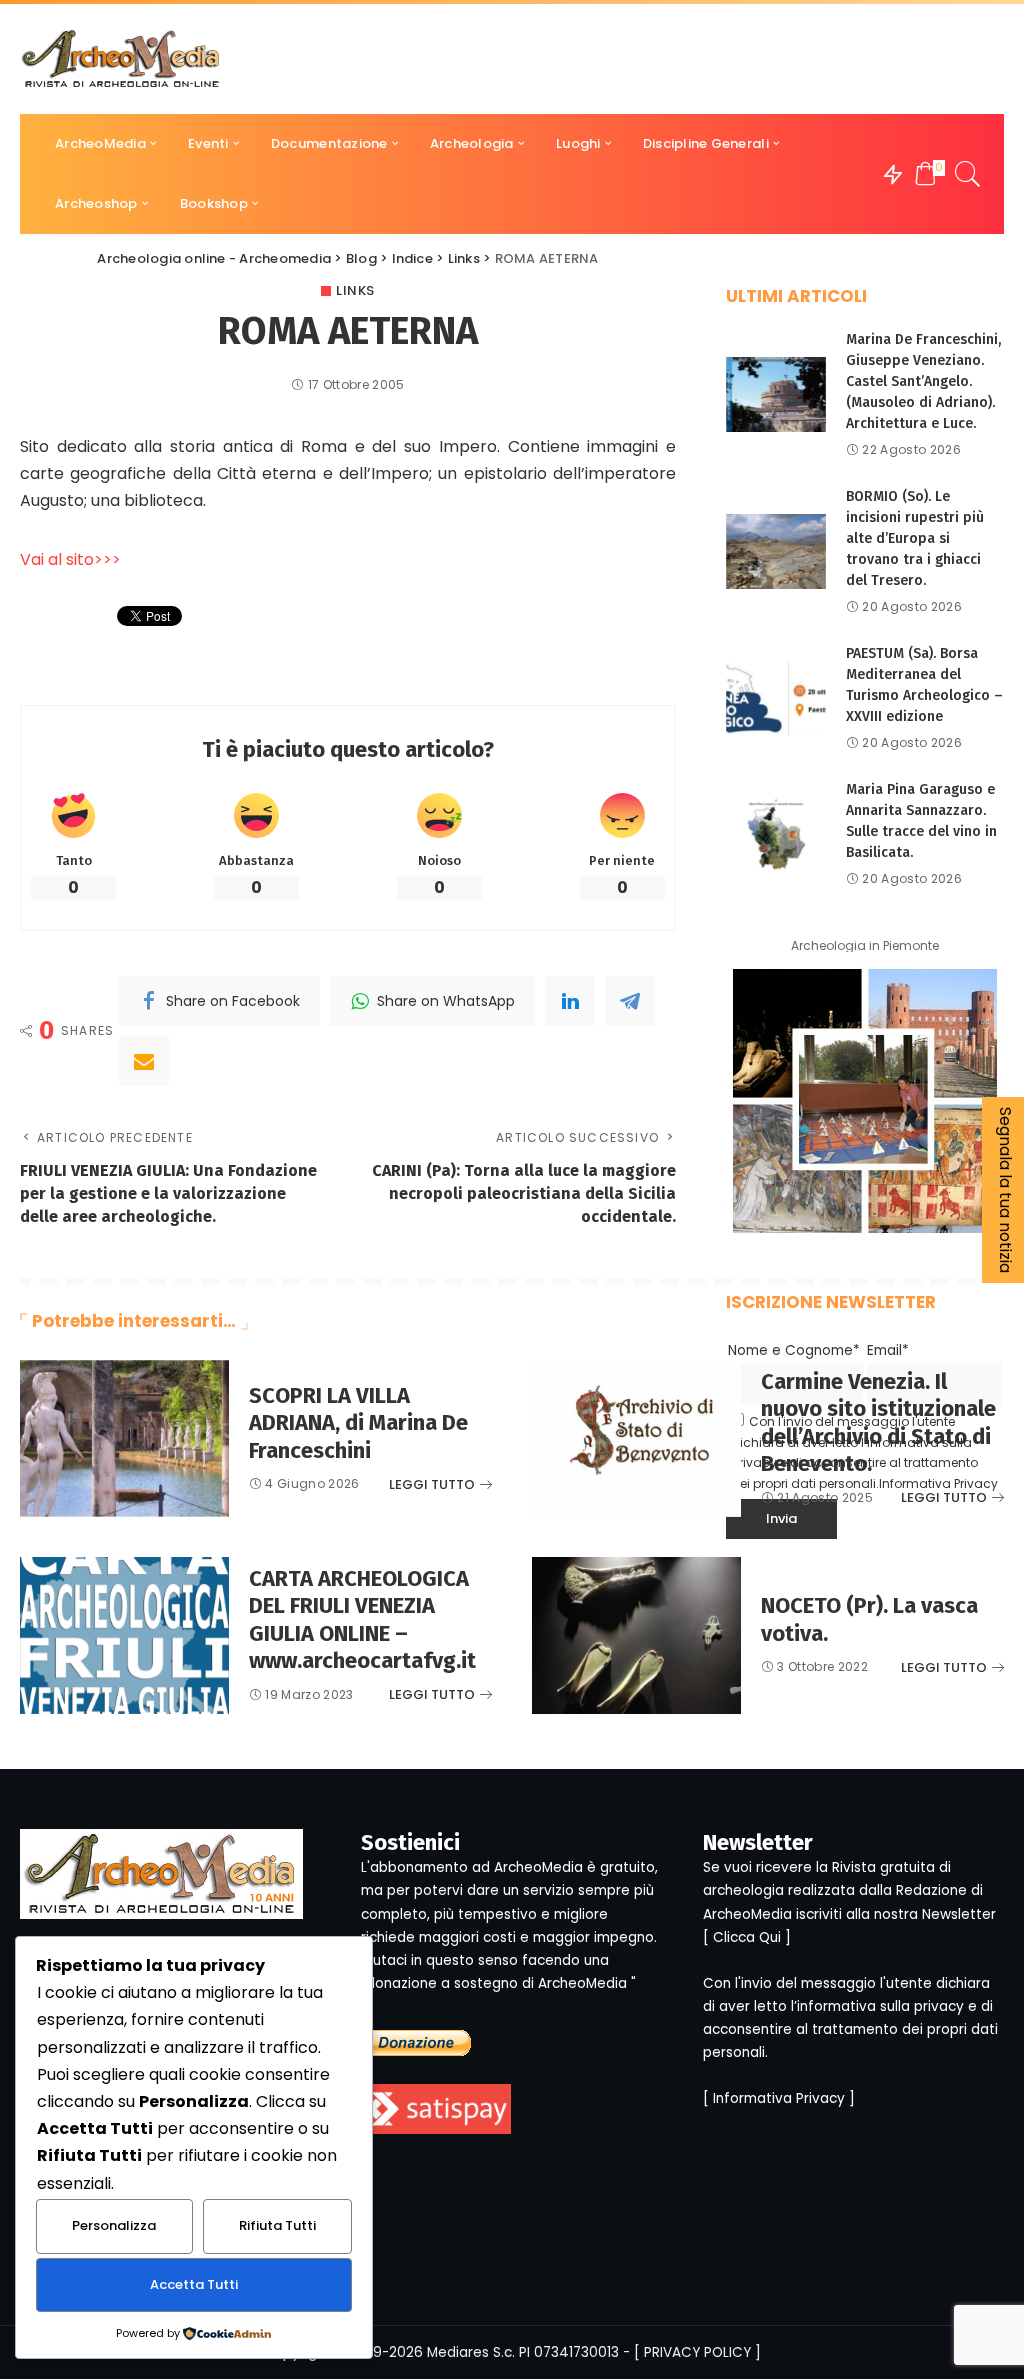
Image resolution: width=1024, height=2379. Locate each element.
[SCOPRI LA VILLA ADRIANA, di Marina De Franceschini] (124, 1438)
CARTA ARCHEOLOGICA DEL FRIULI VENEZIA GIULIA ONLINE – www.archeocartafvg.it (362, 1620)
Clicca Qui (747, 1937)
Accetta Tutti (194, 2284)
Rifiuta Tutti (277, 2225)
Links (355, 290)
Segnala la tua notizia (1005, 1190)
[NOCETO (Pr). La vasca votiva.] (636, 1635)
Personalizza (114, 2225)
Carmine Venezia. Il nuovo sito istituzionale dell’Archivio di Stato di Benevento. (878, 1423)
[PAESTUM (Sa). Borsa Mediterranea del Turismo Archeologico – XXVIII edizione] (776, 698)
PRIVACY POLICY (697, 2352)
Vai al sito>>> (70, 559)
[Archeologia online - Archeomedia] (121, 59)
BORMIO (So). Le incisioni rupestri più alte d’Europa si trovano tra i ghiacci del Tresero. (915, 538)
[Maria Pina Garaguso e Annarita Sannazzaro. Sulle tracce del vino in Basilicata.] (776, 834)
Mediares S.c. (471, 2352)
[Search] (968, 174)
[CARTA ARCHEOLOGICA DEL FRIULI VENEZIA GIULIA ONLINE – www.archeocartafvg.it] (124, 1635)
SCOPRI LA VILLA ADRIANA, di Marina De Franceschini (358, 1423)
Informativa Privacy (779, 2098)
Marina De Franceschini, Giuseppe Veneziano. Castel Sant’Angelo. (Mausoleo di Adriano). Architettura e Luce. (923, 381)
